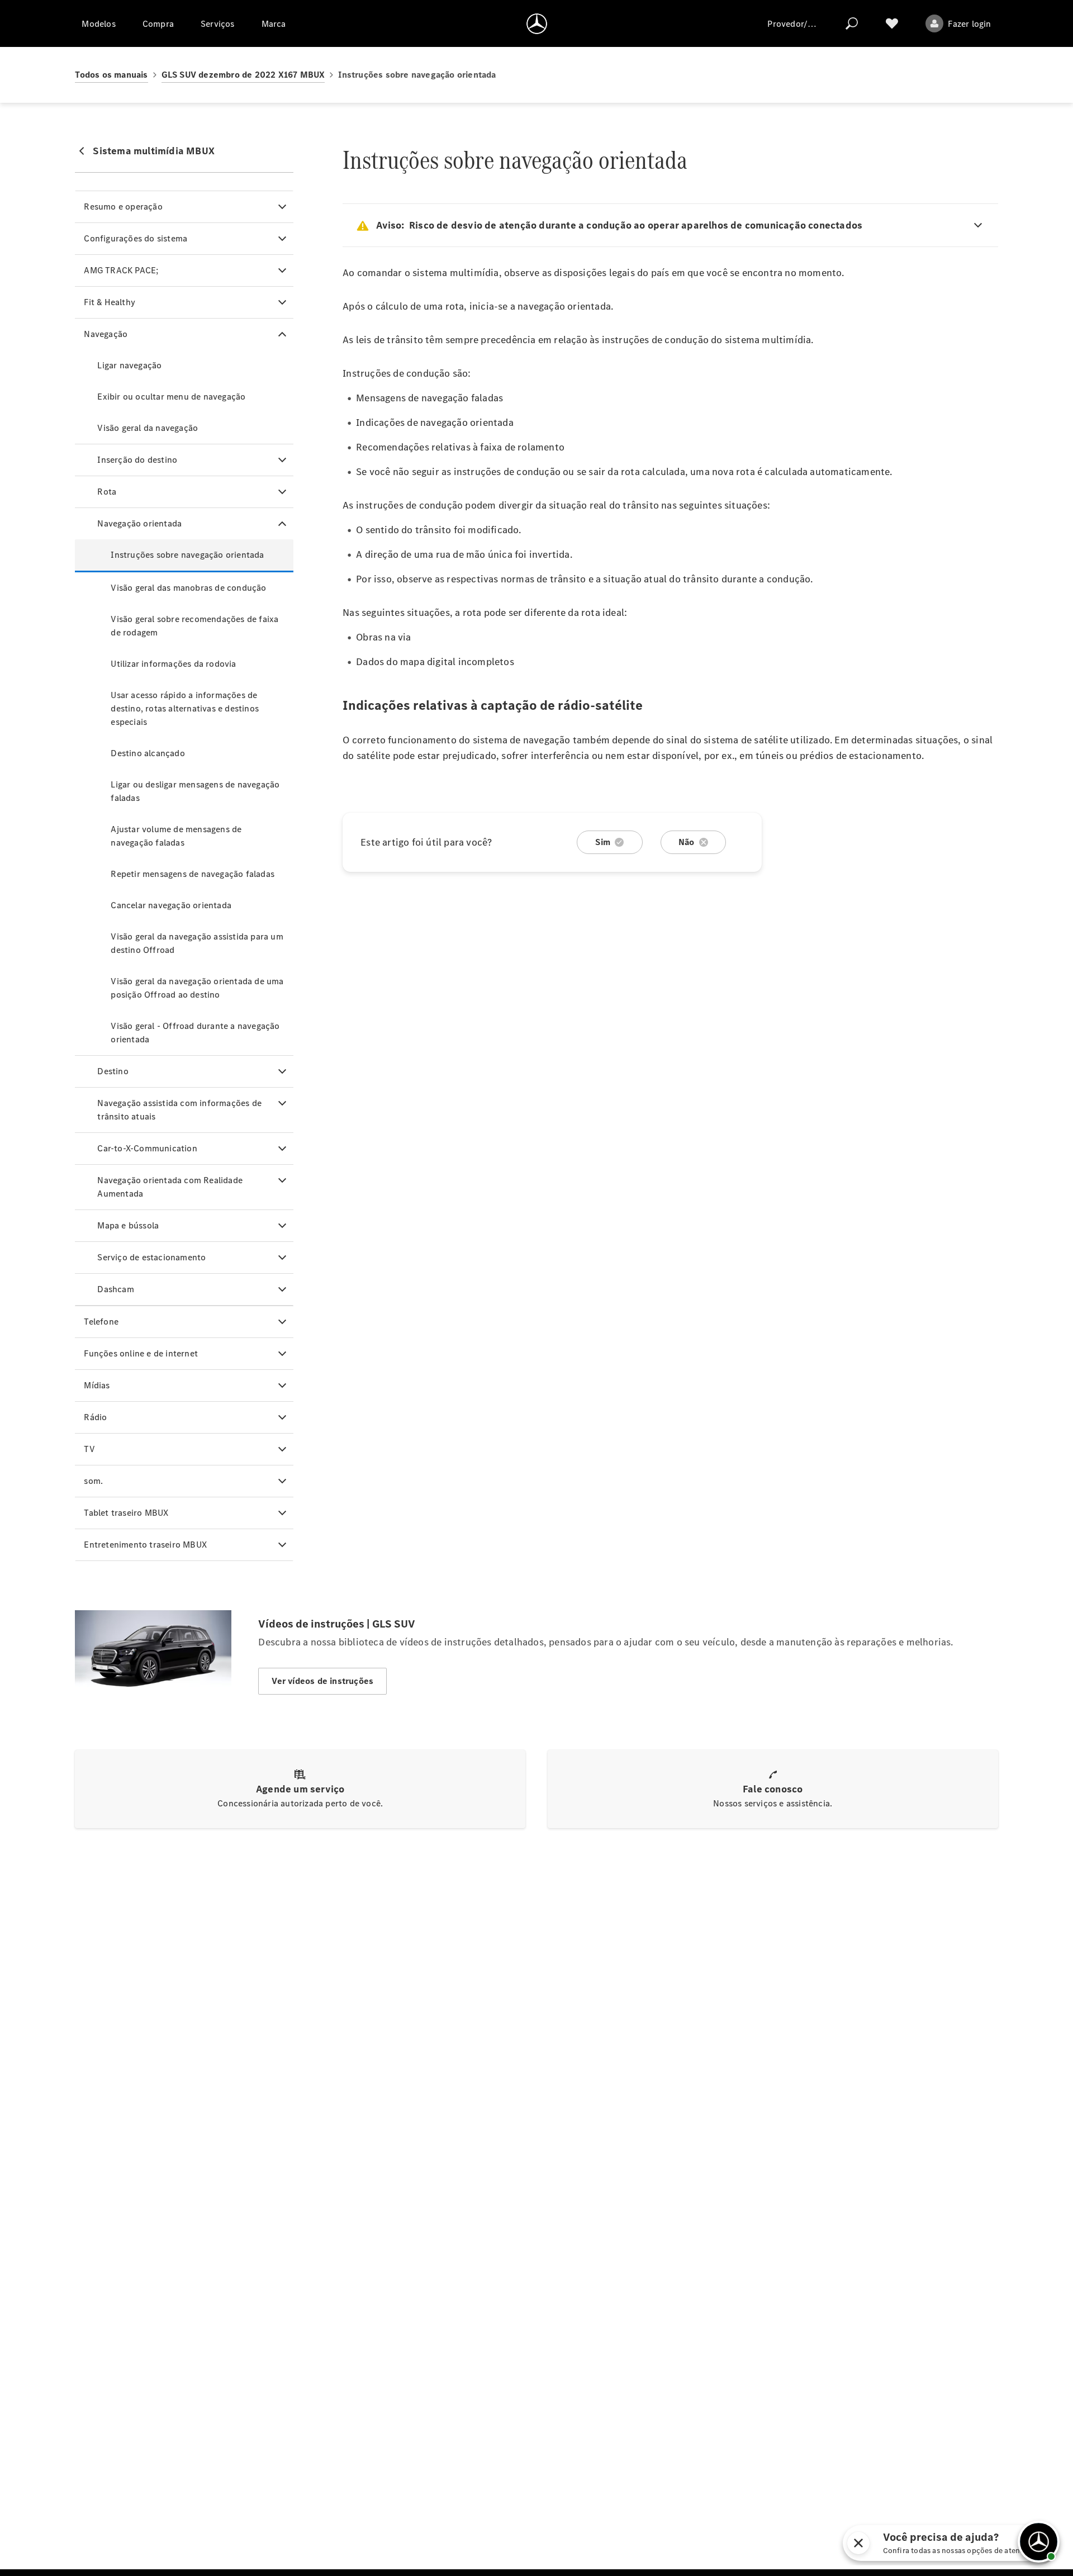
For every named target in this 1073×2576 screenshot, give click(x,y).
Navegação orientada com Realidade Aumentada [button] (170, 1187)
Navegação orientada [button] (139, 523)
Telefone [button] (101, 1322)
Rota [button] (107, 492)
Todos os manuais (111, 75)
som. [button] (93, 1481)
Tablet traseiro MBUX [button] (126, 1513)
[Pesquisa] (852, 23)
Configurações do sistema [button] (136, 238)
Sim (603, 842)
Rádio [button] (95, 1417)
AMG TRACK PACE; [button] (121, 270)
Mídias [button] (97, 1385)
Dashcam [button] (115, 1289)
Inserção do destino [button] (137, 460)
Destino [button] (113, 1071)
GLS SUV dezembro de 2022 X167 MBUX (243, 75)
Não (687, 842)
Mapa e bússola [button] (128, 1225)
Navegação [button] (106, 334)
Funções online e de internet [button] (141, 1353)
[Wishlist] (892, 23)
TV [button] (89, 1449)
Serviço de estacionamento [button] (151, 1257)
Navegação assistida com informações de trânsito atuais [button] (179, 1110)
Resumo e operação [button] (123, 207)
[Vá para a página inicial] (537, 23)
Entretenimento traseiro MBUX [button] (145, 1545)
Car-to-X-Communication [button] (147, 1148)
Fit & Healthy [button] (110, 302)
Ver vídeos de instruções (322, 1681)
